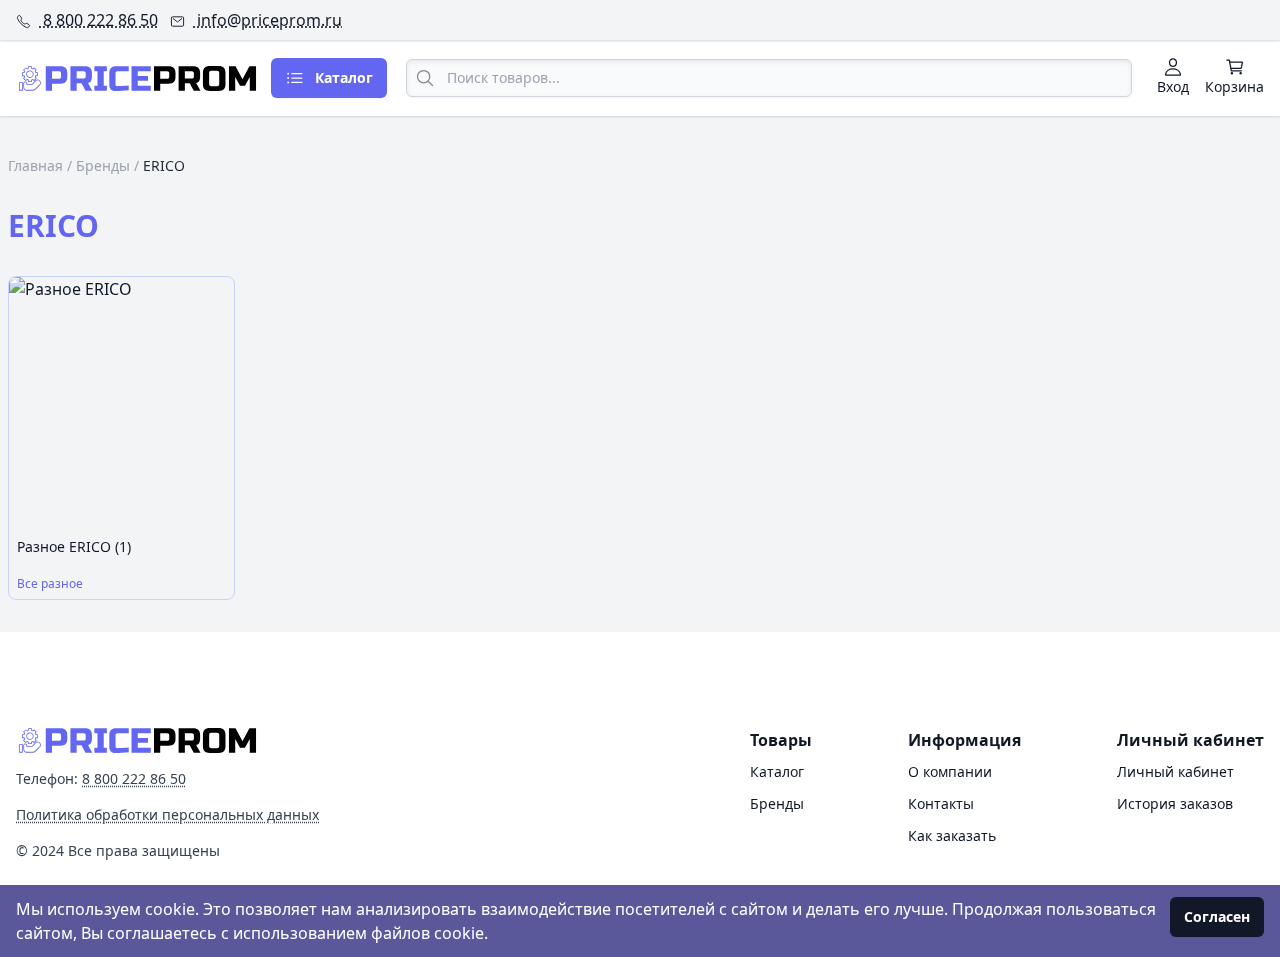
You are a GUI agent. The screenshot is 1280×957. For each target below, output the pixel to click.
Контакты (941, 803)
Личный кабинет (1175, 771)
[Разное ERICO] (121, 403)
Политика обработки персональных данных (167, 814)
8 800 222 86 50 (98, 20)
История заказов (1175, 803)
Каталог (777, 771)
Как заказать (952, 835)
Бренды (103, 165)
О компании (950, 771)
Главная (35, 165)
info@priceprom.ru (267, 20)
